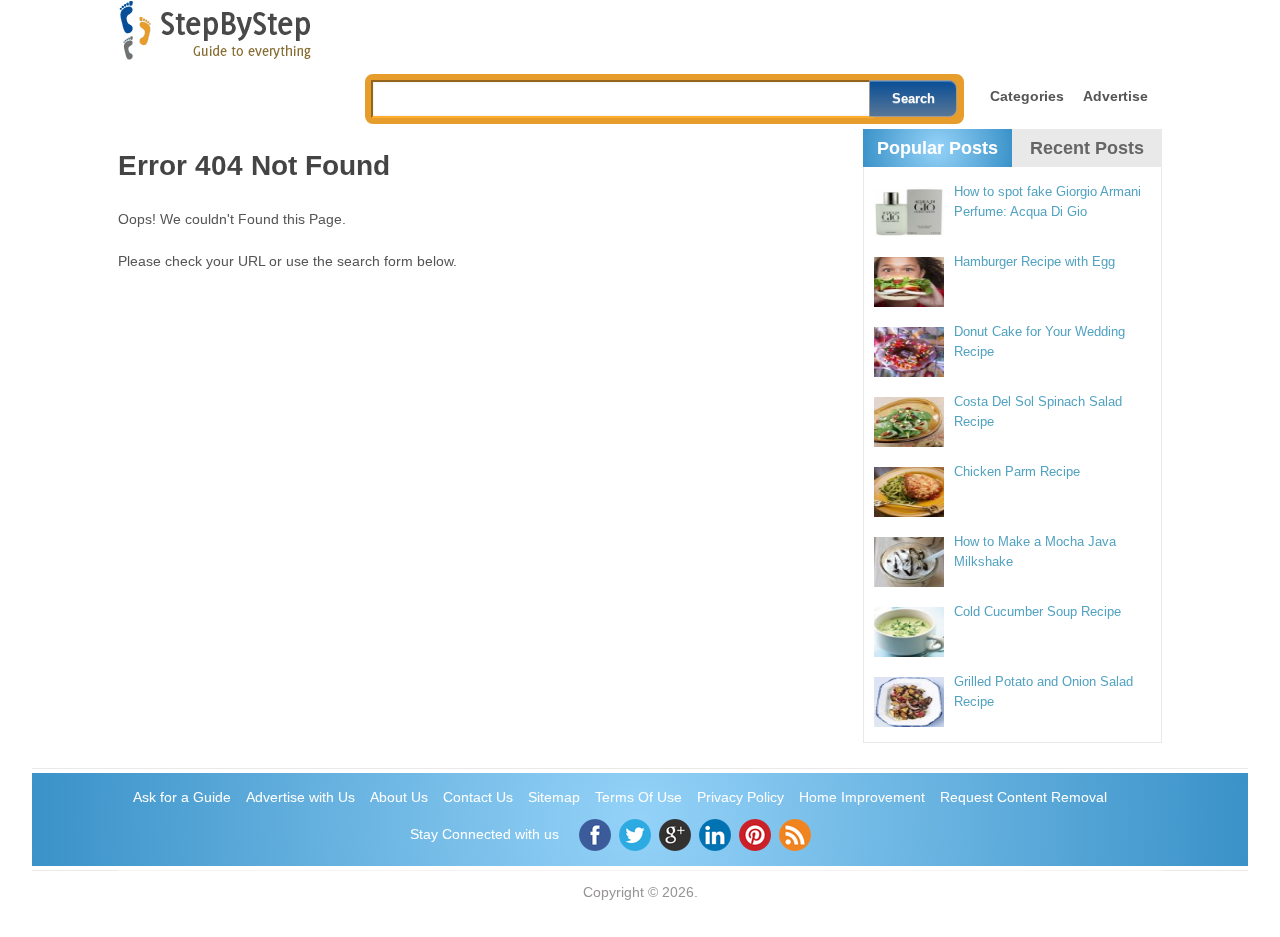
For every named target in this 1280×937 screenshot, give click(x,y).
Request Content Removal (1023, 797)
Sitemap (554, 797)
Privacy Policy (740, 797)
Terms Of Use (638, 797)
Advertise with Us (300, 797)
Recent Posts (1087, 148)
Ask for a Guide (182, 797)
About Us (399, 797)
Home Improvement (862, 797)
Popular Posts (937, 148)
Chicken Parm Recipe (1017, 471)
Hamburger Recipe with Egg (1034, 261)
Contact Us (478, 797)
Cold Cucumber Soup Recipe (1037, 611)
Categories (1027, 96)
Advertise (1115, 96)
